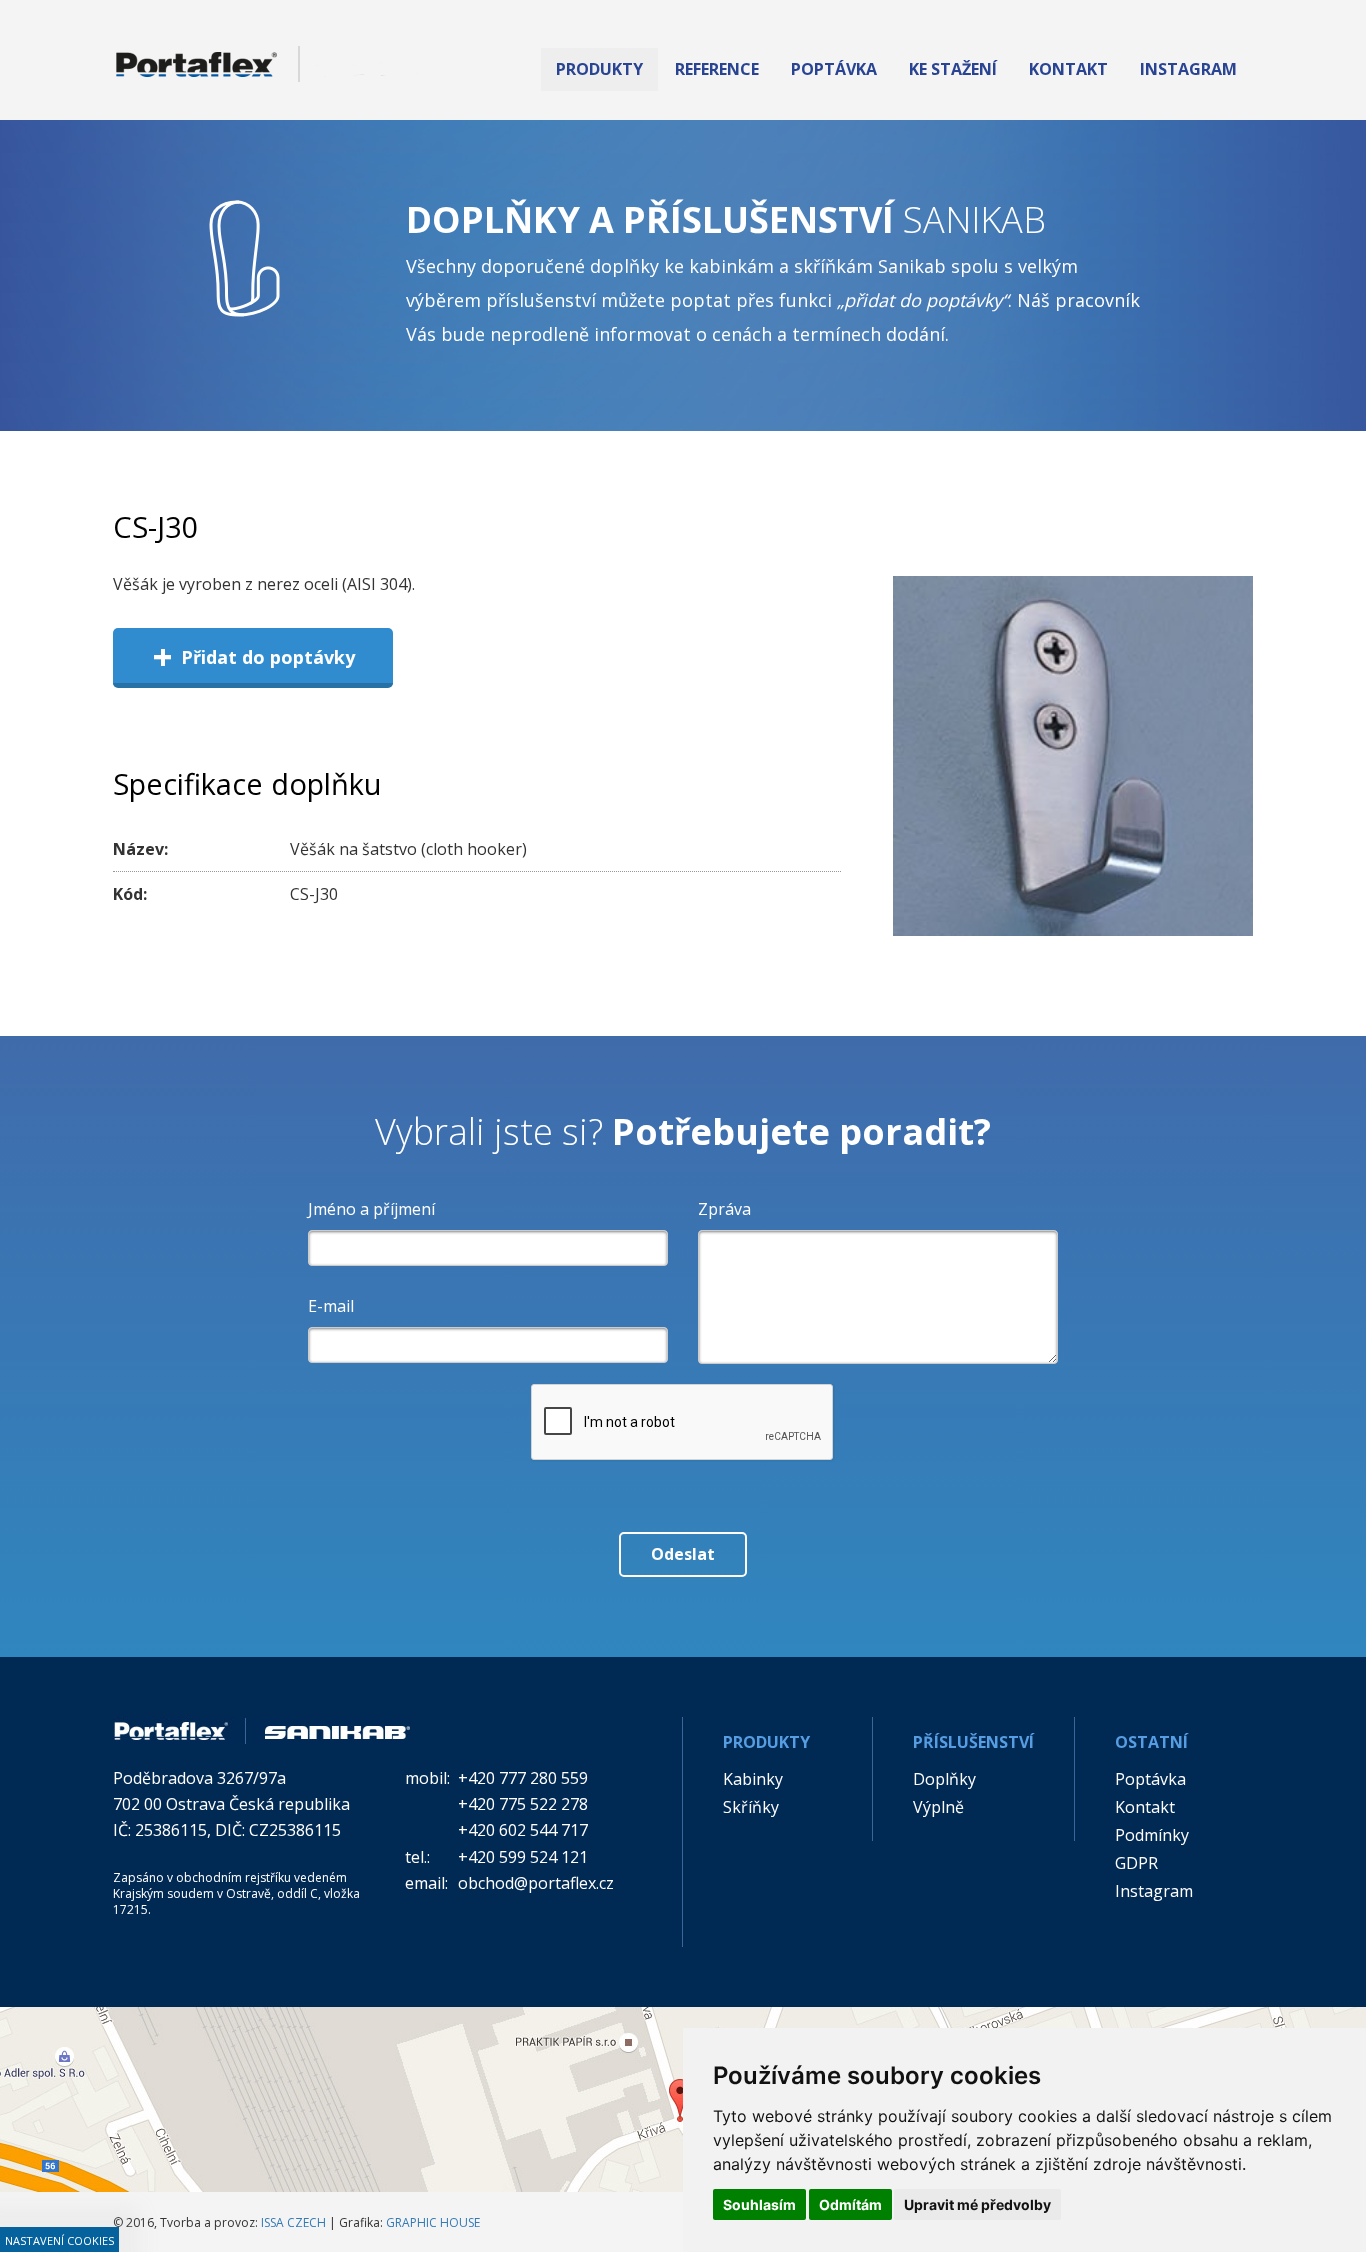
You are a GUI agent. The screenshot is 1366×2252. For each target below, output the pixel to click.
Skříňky (751, 1807)
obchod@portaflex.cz (536, 1883)
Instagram (1154, 1891)
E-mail (331, 1306)
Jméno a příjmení (371, 1209)
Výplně (938, 1807)
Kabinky (753, 1779)
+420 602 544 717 (523, 1830)
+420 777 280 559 (523, 1778)
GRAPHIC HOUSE (433, 2222)
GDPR (1136, 1863)
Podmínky (1152, 1835)
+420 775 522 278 (523, 1804)
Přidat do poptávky (253, 656)
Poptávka (1150, 1779)
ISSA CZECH (293, 2222)
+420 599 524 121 (523, 1857)
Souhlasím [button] (759, 2204)
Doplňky (944, 1779)
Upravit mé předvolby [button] (977, 2204)
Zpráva (724, 1209)
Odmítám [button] (850, 2204)
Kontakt (1145, 1807)
